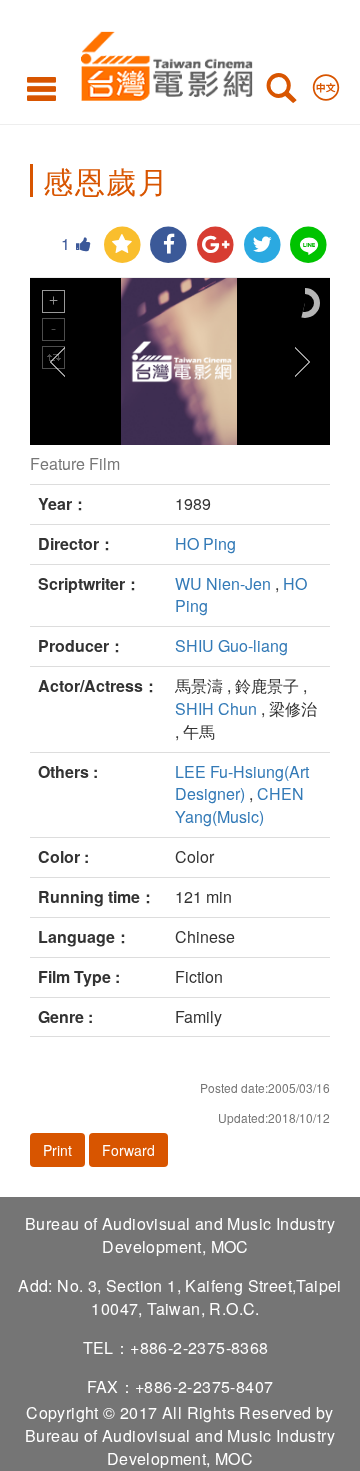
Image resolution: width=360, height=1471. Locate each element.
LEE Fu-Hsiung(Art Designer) (242, 783)
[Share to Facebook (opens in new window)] (168, 245)
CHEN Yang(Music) (239, 805)
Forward (128, 1150)
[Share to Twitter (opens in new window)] (262, 245)
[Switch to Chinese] (326, 83)
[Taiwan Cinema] (161, 62)
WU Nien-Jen (223, 583)
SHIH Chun (216, 708)
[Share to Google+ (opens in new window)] (215, 245)
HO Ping (205, 543)
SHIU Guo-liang (231, 645)
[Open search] (281, 92)
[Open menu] (41, 88)
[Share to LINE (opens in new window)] (308, 245)
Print (57, 1150)
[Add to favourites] (122, 245)
